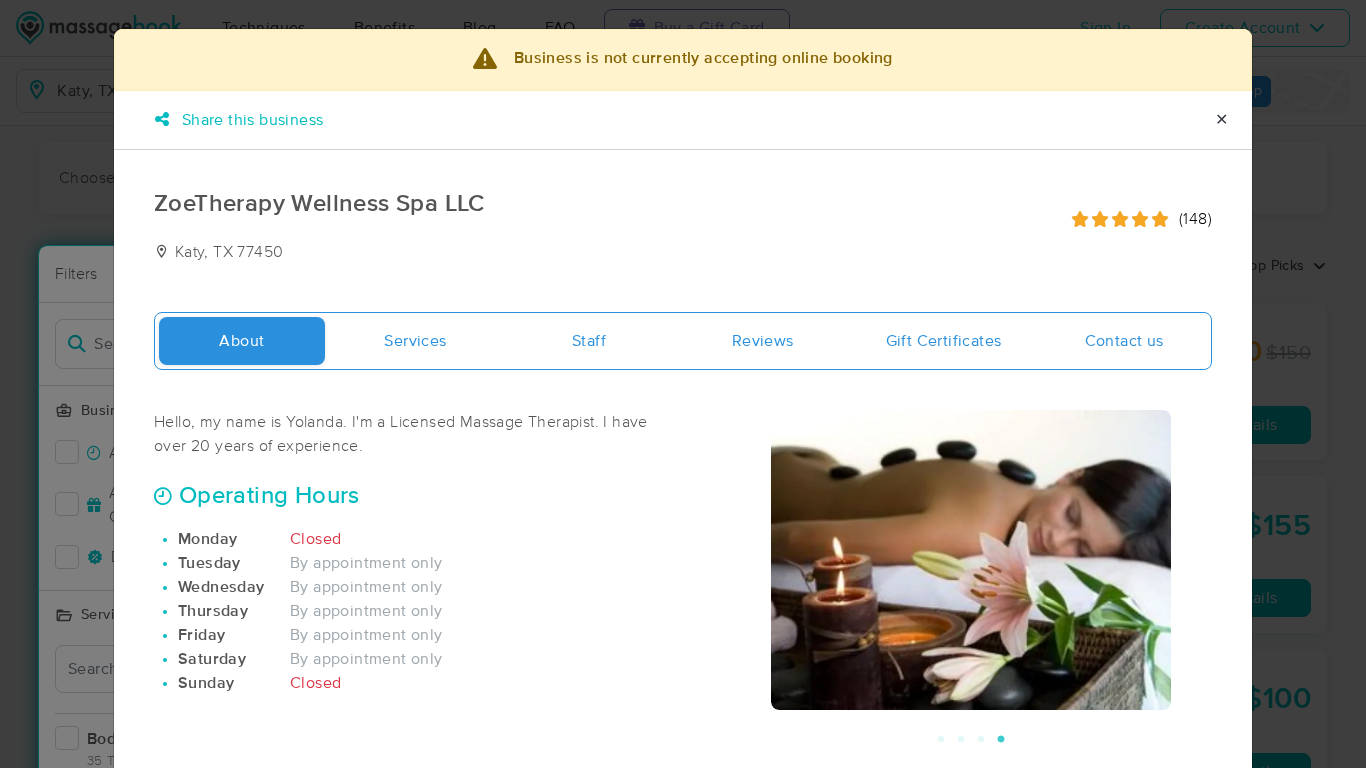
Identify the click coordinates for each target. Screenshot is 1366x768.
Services (415, 341)
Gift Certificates (944, 341)
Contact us (1124, 341)
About (241, 341)
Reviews (763, 341)
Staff (589, 341)
